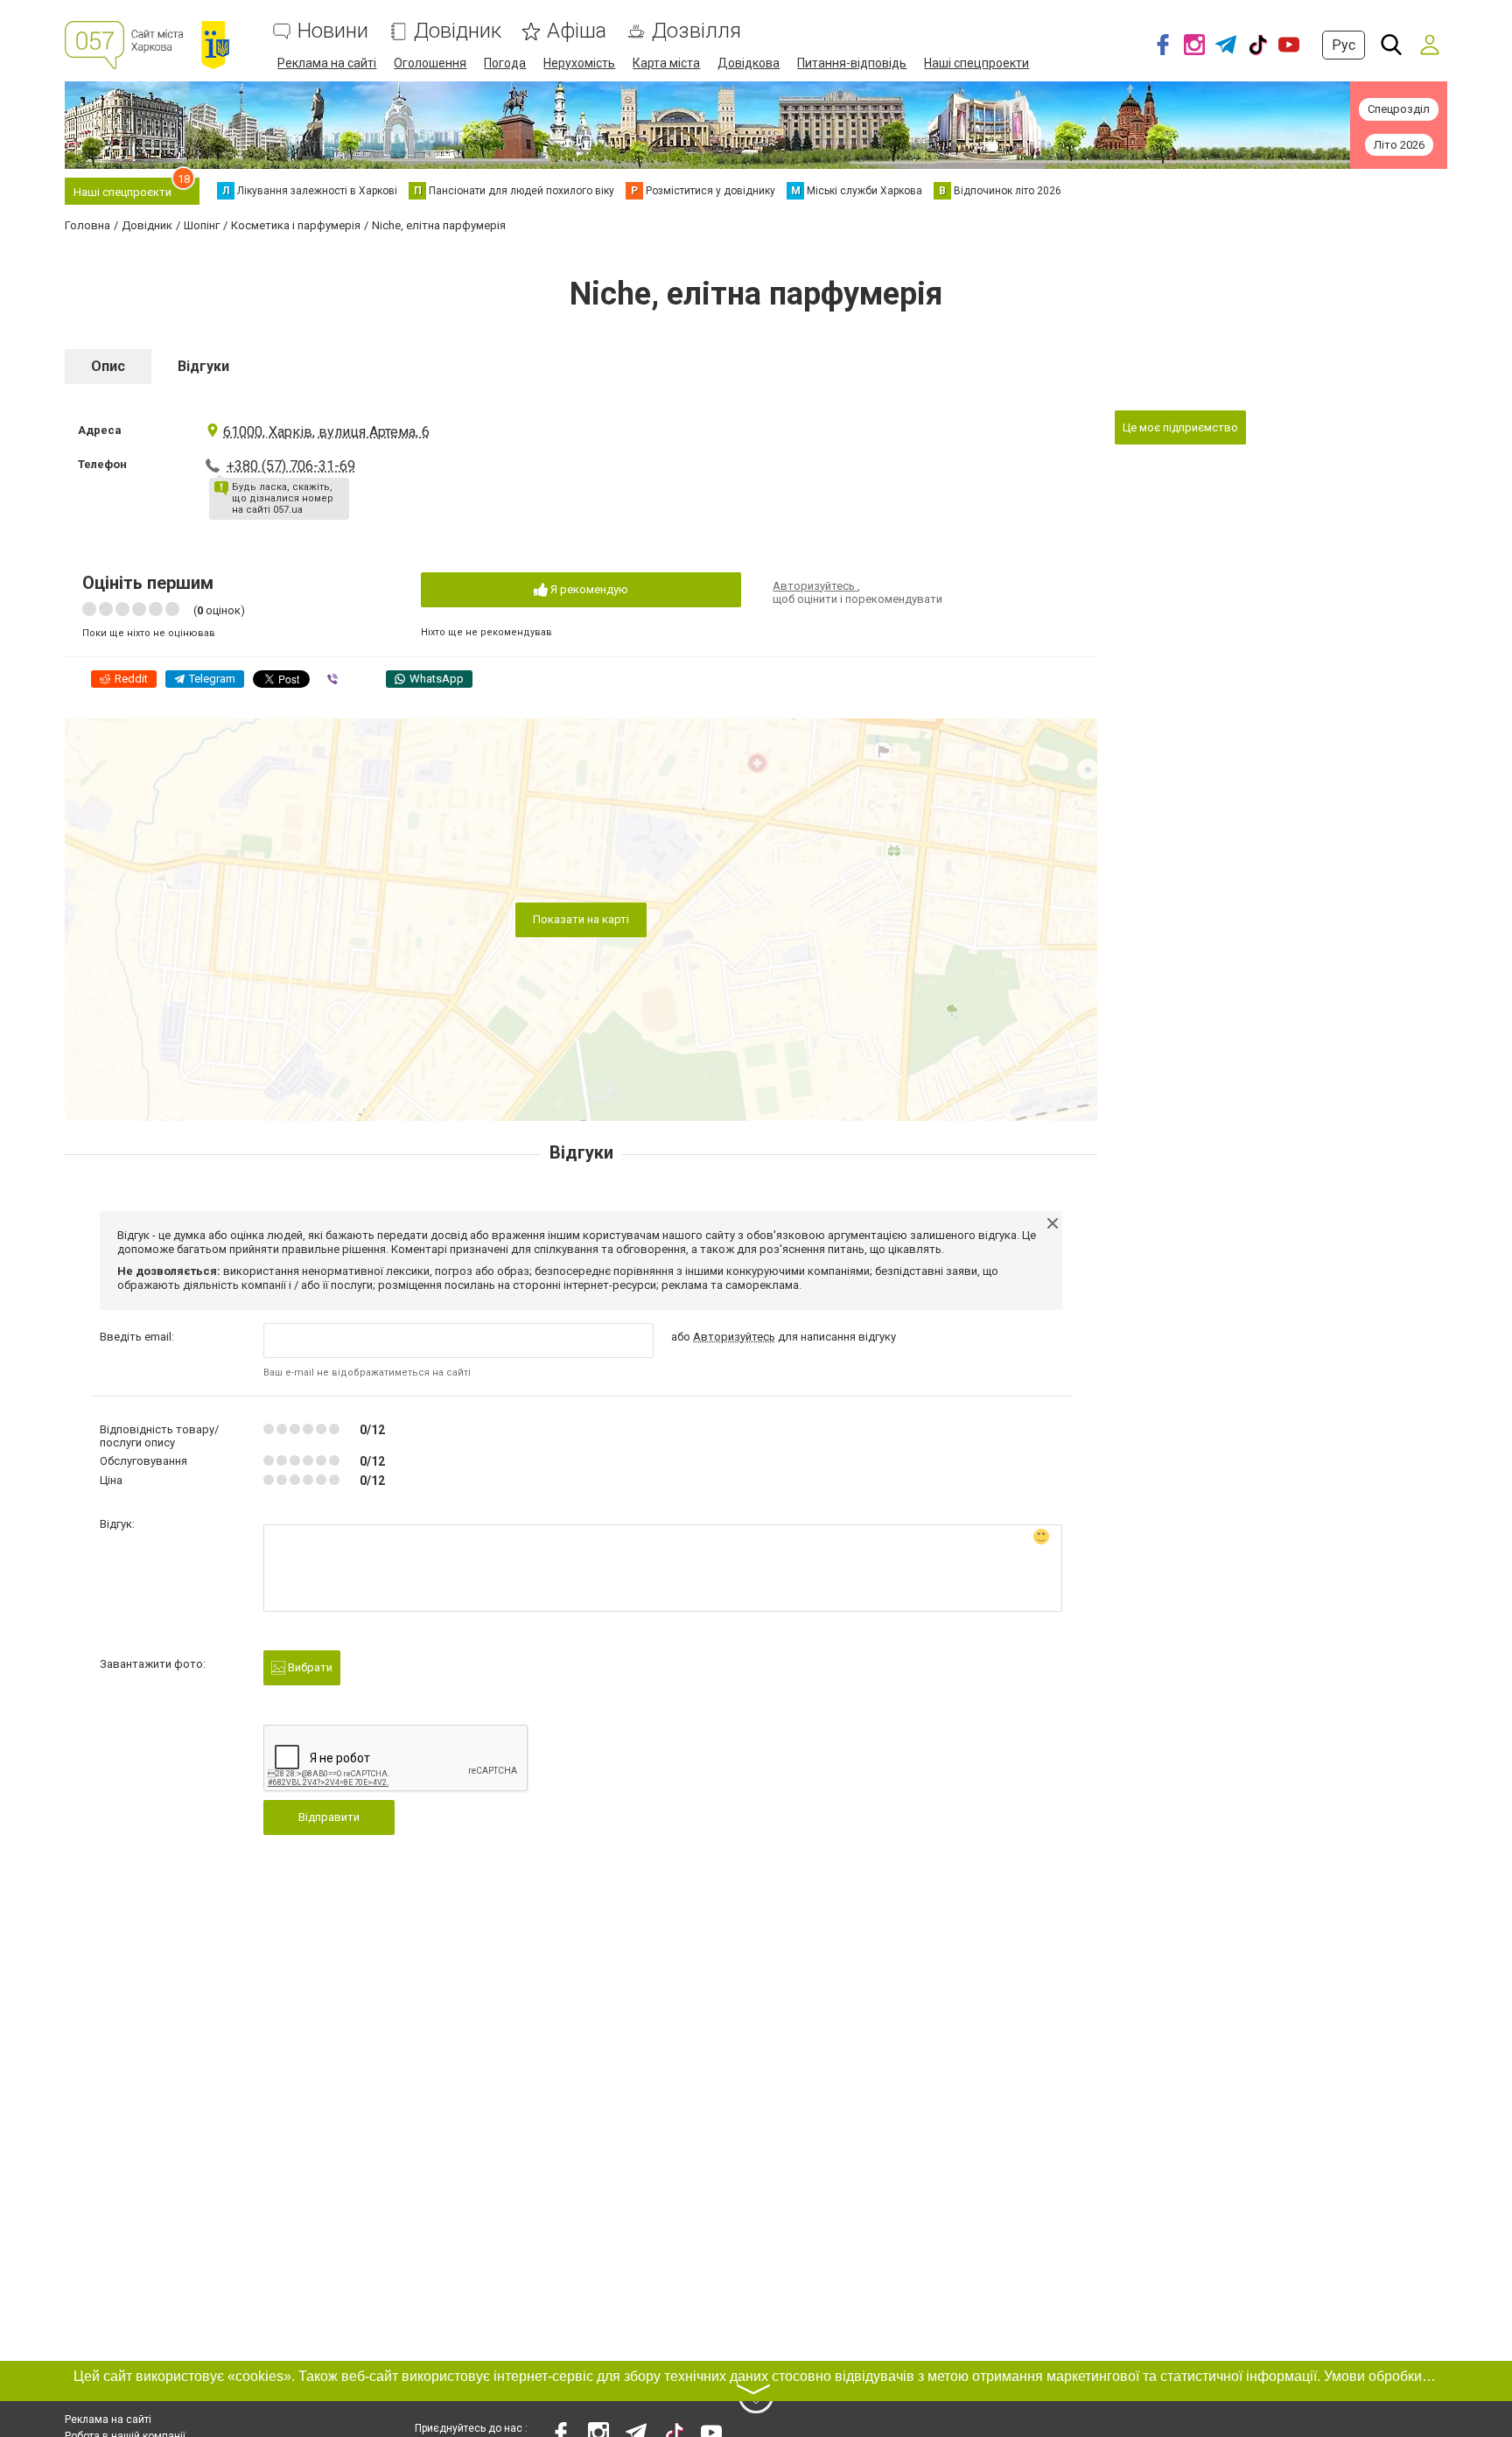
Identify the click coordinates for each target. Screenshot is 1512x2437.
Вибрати (309, 1667)
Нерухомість (579, 63)
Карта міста (666, 63)
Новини (333, 31)
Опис (108, 366)
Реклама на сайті (327, 63)
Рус (1344, 45)
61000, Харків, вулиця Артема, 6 (326, 432)
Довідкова (749, 63)
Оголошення (430, 63)
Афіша (577, 31)
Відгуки (203, 366)
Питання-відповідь (852, 63)
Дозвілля (696, 31)
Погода (505, 63)
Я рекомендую (588, 589)
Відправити (329, 1817)
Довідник (458, 31)
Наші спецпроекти (976, 63)
